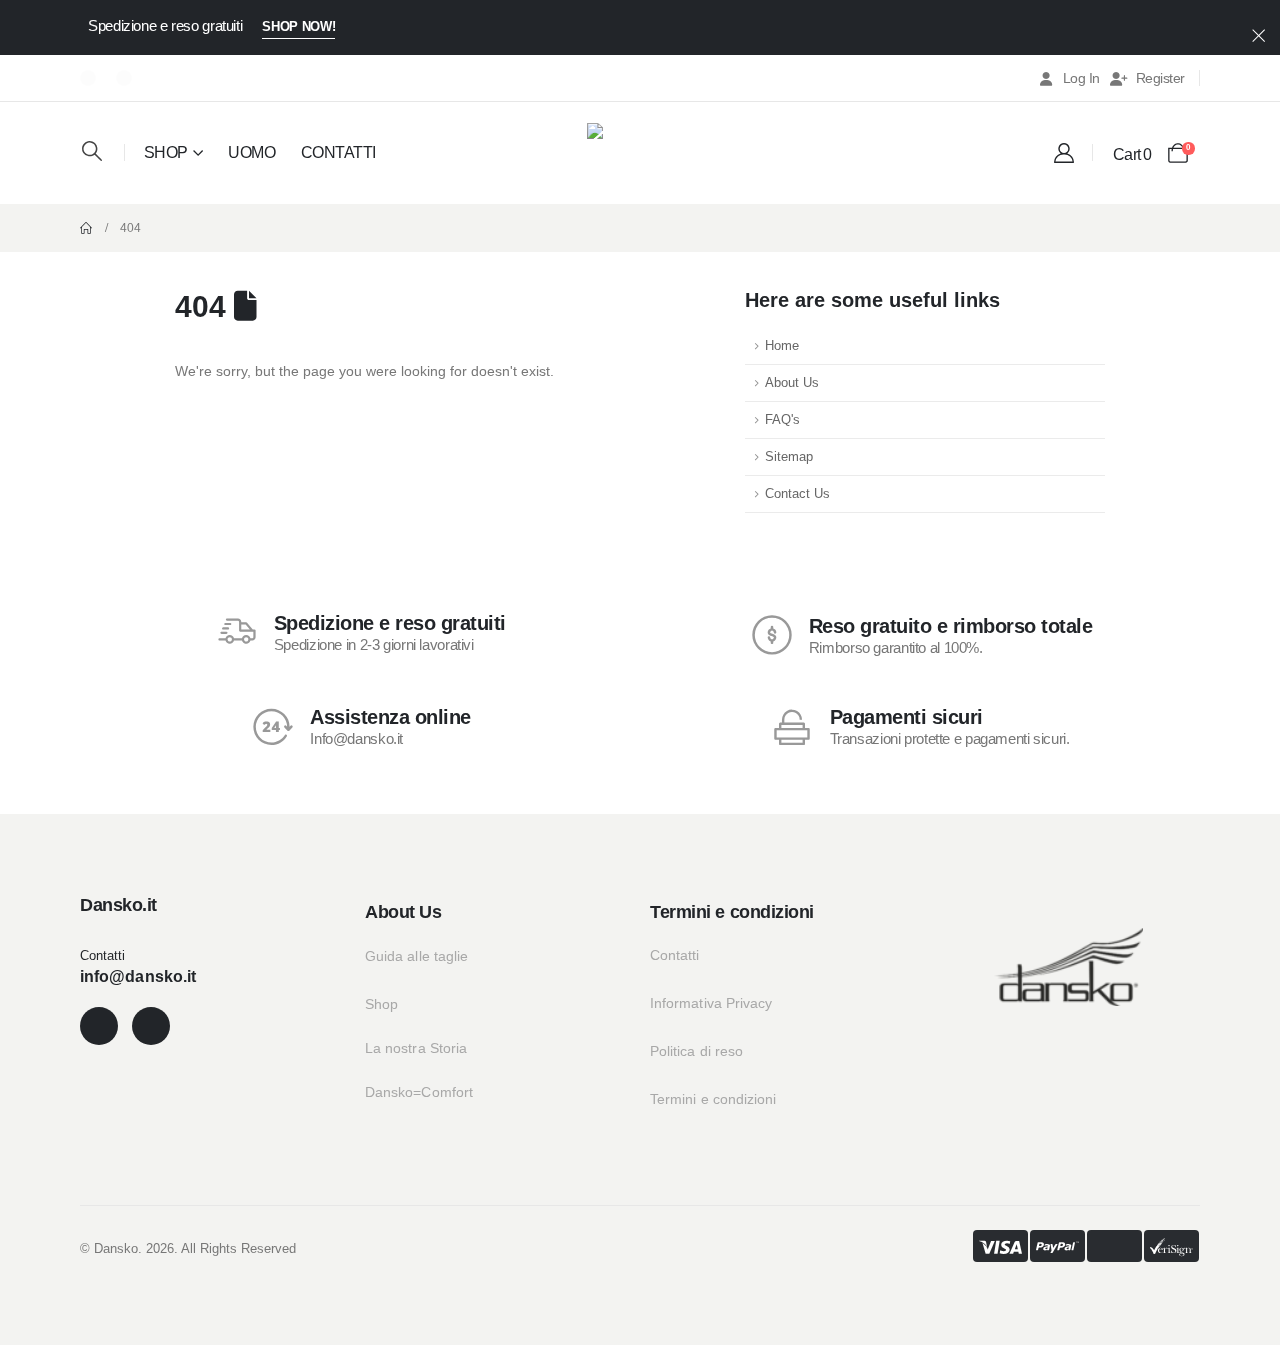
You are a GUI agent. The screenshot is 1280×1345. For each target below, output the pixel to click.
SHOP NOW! (298, 26)
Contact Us (797, 494)
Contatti (675, 955)
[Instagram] (124, 78)
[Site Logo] (640, 151)
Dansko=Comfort (419, 1092)
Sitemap (789, 457)
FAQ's (782, 420)
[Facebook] (88, 78)
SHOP (166, 152)
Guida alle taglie (416, 956)
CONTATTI (338, 152)
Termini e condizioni (713, 1099)
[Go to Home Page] (86, 228)
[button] (92, 151)
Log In (1081, 78)
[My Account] (1064, 153)
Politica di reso (696, 1051)
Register (1160, 78)
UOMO (251, 152)
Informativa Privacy (711, 1003)
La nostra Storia (416, 1048)
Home (782, 346)
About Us (792, 383)
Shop (381, 1004)
